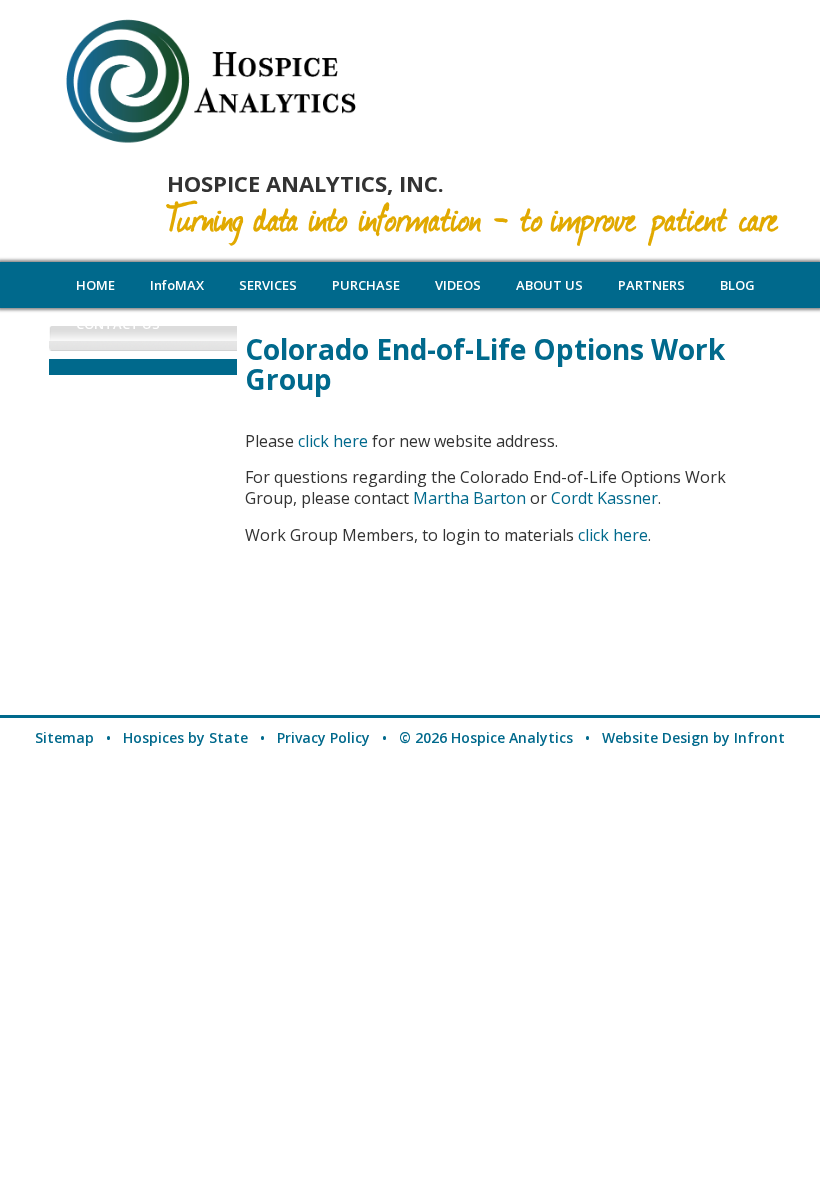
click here (333, 441)
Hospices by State (185, 737)
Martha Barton (469, 498)
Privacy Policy (323, 737)
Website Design (655, 737)
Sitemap (64, 737)
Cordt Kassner (604, 498)
